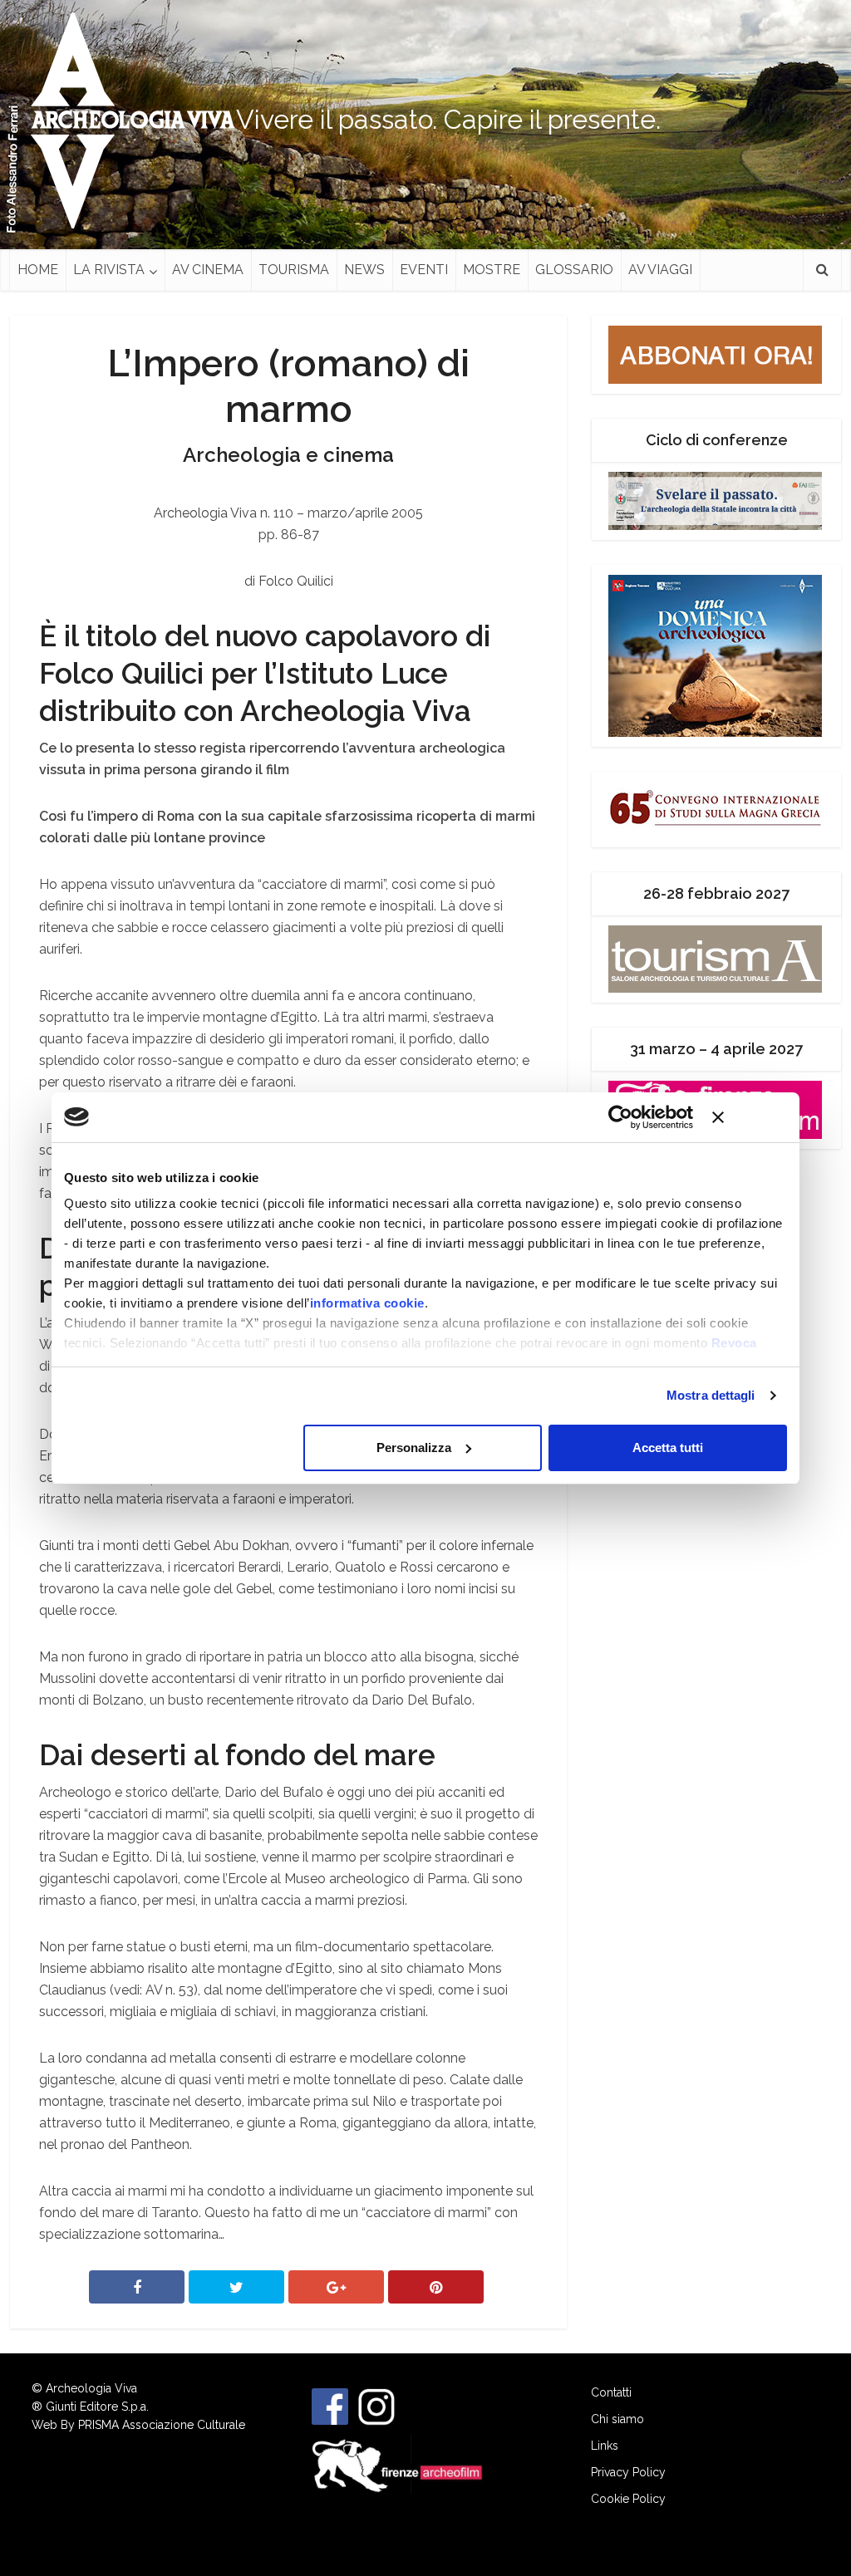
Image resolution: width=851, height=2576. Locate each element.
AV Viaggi (660, 270)
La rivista (109, 270)
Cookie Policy (628, 2499)
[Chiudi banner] (750, 1117)
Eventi (424, 270)
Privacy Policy (628, 2472)
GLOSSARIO (574, 270)
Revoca (734, 1343)
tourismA (294, 270)
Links (605, 2446)
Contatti (611, 2392)
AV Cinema (208, 270)
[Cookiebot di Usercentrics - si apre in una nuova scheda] (620, 1117)
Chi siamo (617, 2419)
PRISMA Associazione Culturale (162, 2425)
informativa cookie (367, 1303)
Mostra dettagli (711, 1395)
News (364, 270)
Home (38, 270)
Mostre (492, 270)
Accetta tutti (668, 1447)
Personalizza (414, 1447)
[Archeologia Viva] (126, 120)
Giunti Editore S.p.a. (97, 2407)
